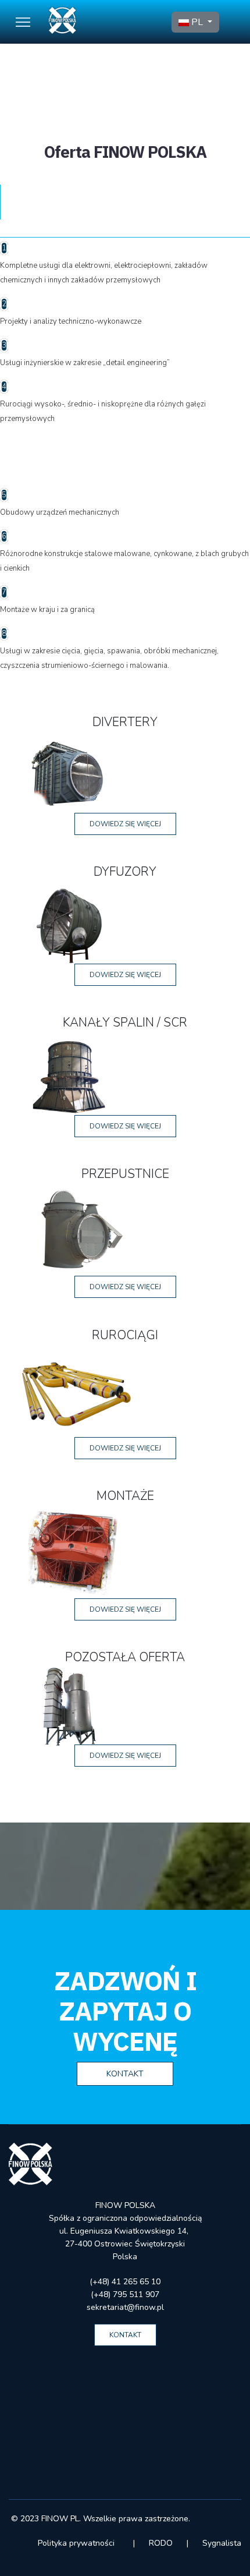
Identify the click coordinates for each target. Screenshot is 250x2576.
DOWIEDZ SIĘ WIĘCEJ (125, 824)
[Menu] (23, 22)
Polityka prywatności (77, 2543)
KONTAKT (125, 2074)
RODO (161, 2543)
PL (197, 22)
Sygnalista (222, 2543)
